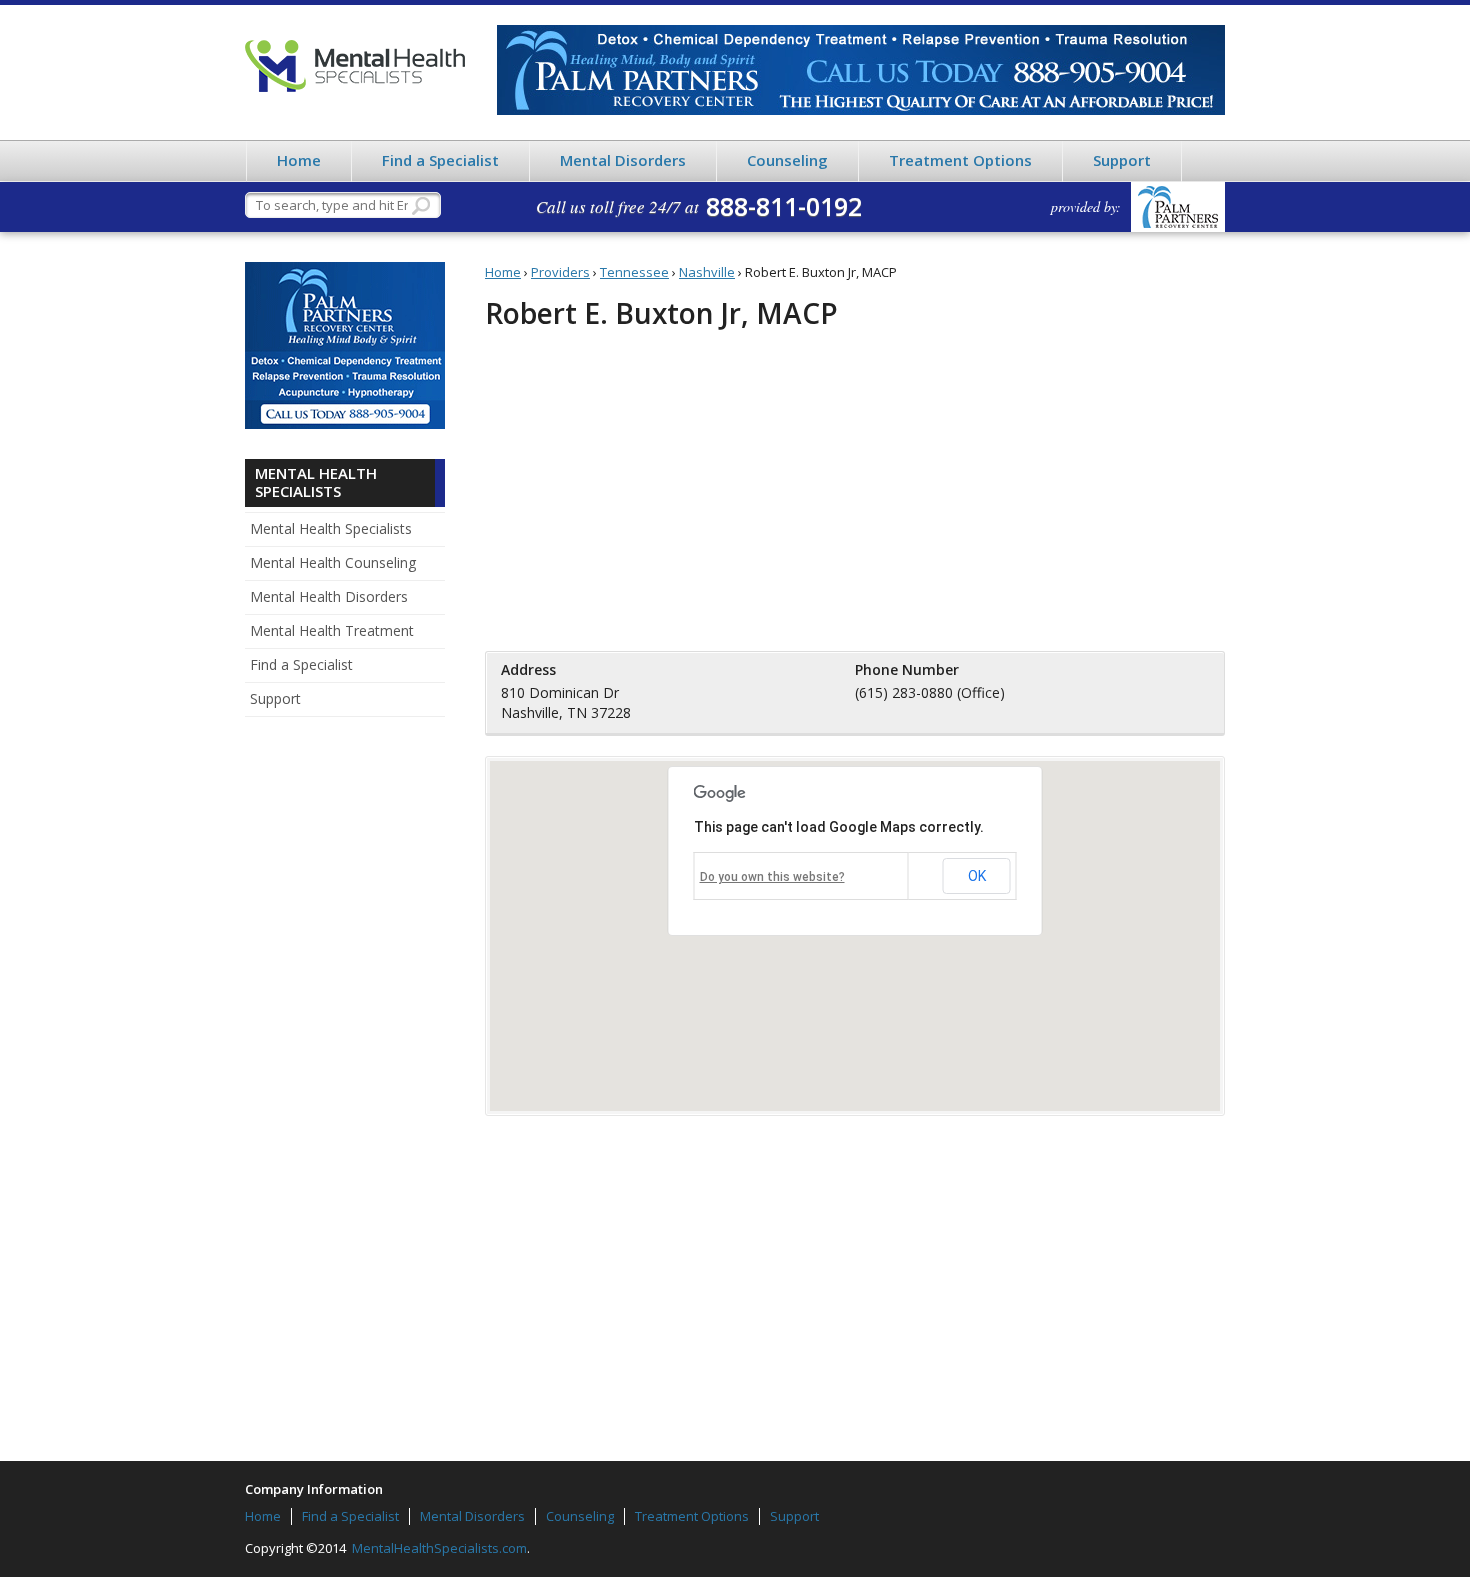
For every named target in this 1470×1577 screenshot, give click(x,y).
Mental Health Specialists (355, 66)
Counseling (787, 160)
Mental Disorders (623, 160)
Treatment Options (960, 160)
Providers (560, 272)
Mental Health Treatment (332, 630)
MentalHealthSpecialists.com (438, 1548)
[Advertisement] (345, 1042)
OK (977, 876)
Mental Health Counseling (333, 562)
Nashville (707, 272)
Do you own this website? (772, 877)
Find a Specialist (440, 160)
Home (299, 160)
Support (1122, 160)
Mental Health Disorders (329, 596)
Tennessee (634, 272)
